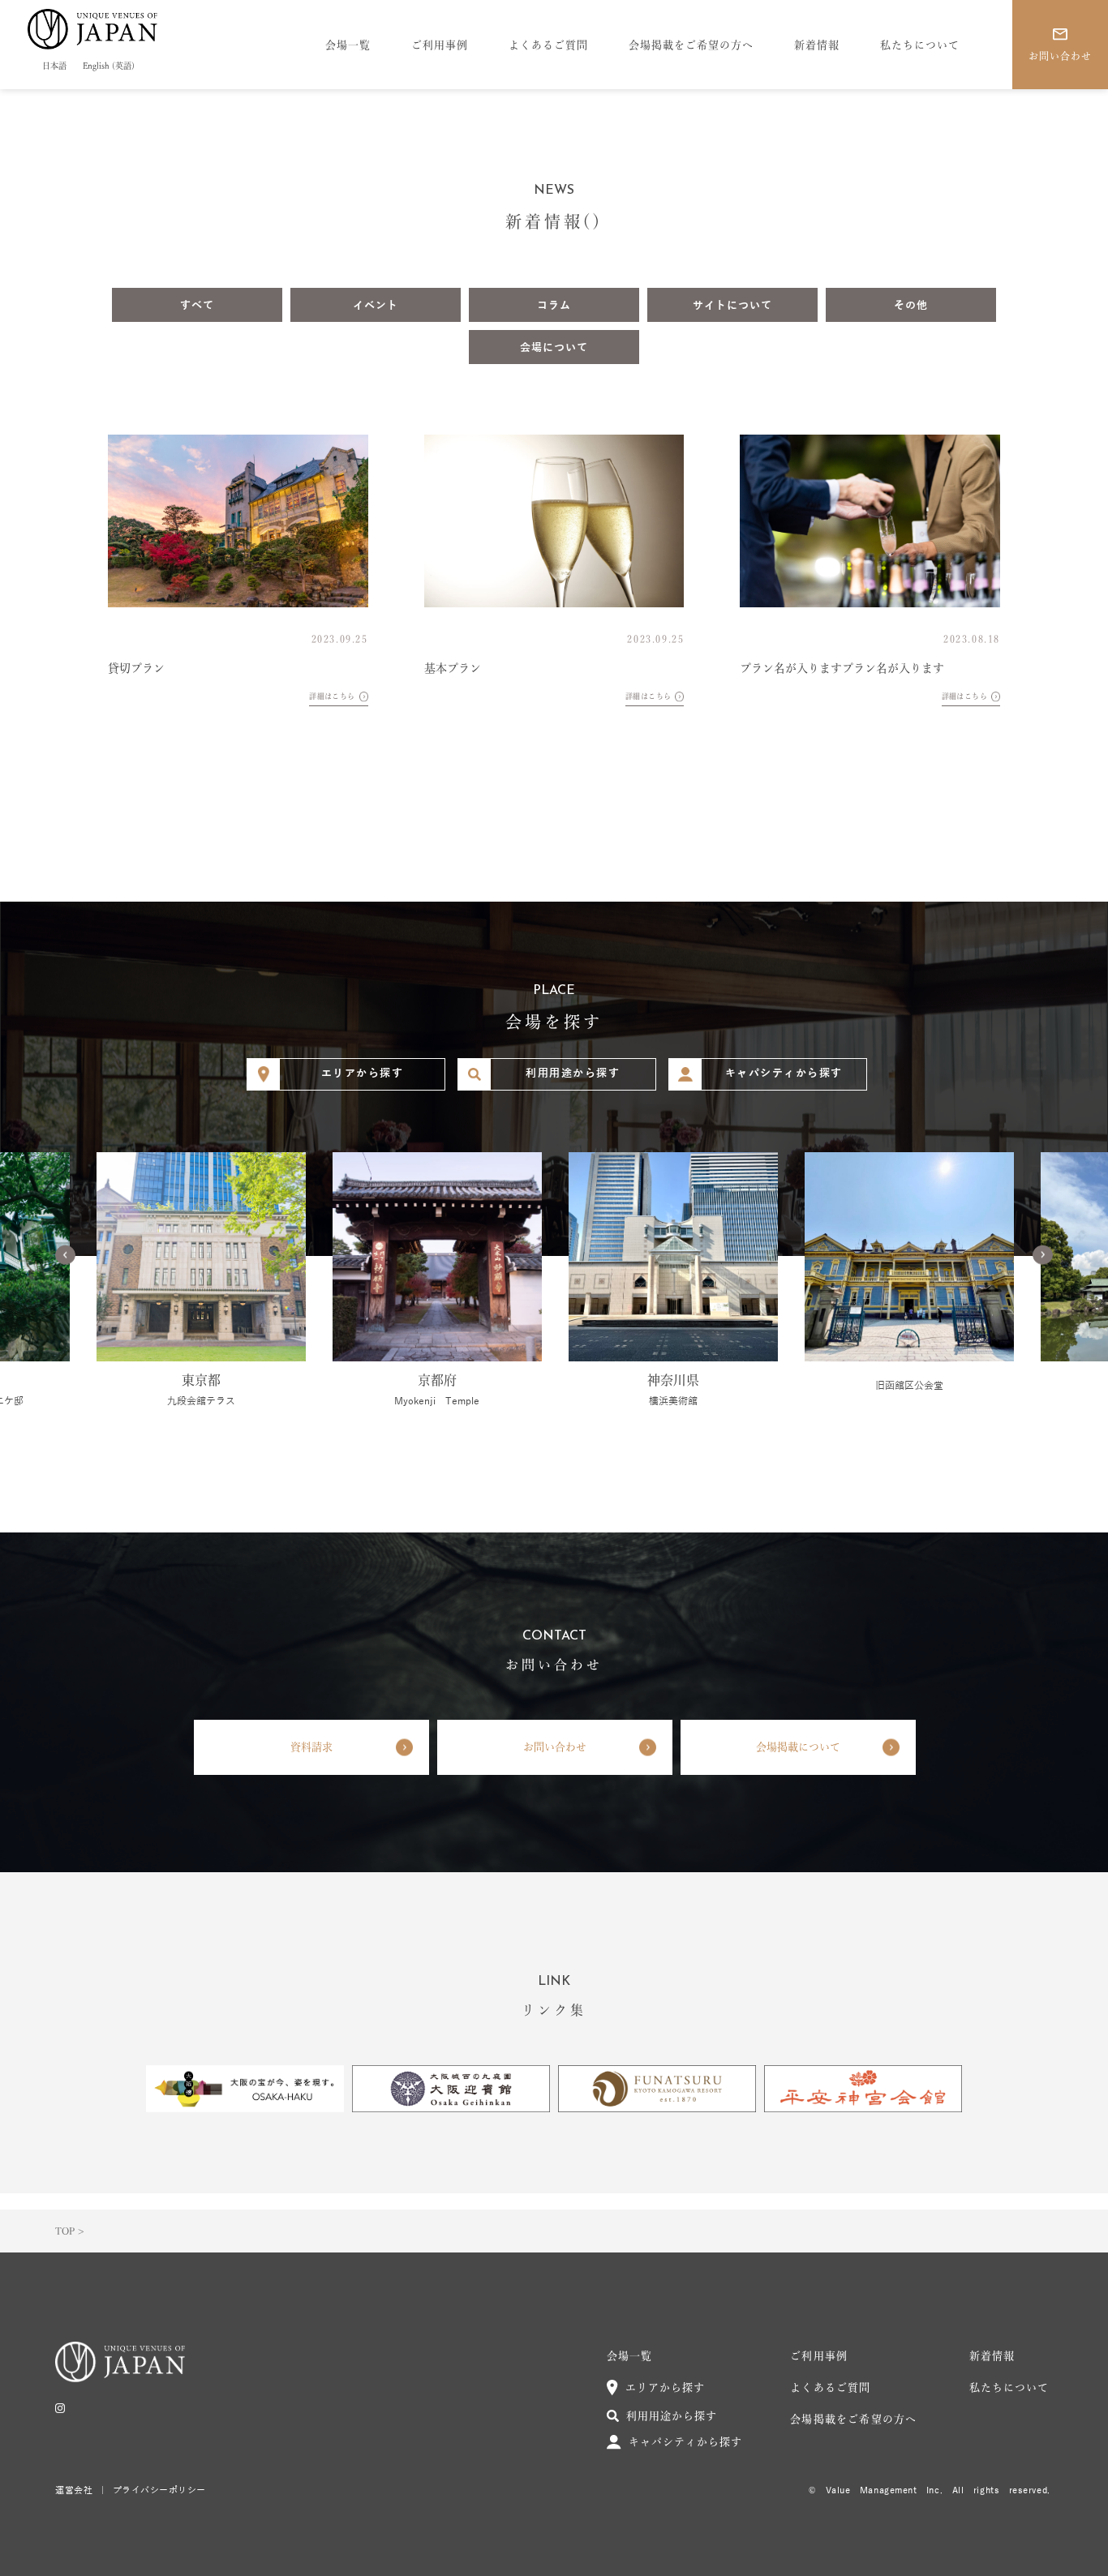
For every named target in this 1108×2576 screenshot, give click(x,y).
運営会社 (74, 2490)
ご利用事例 (440, 45)
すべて (197, 306)
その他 (911, 306)
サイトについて (732, 306)
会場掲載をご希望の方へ (691, 45)
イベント (376, 306)
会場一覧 (348, 45)
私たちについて (920, 45)
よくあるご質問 (548, 45)
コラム (554, 306)
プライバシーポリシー (160, 2490)
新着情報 (817, 45)
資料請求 (311, 1747)
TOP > (69, 2231)
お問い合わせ (555, 1747)
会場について (554, 348)
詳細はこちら (332, 696)
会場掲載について (798, 1747)
